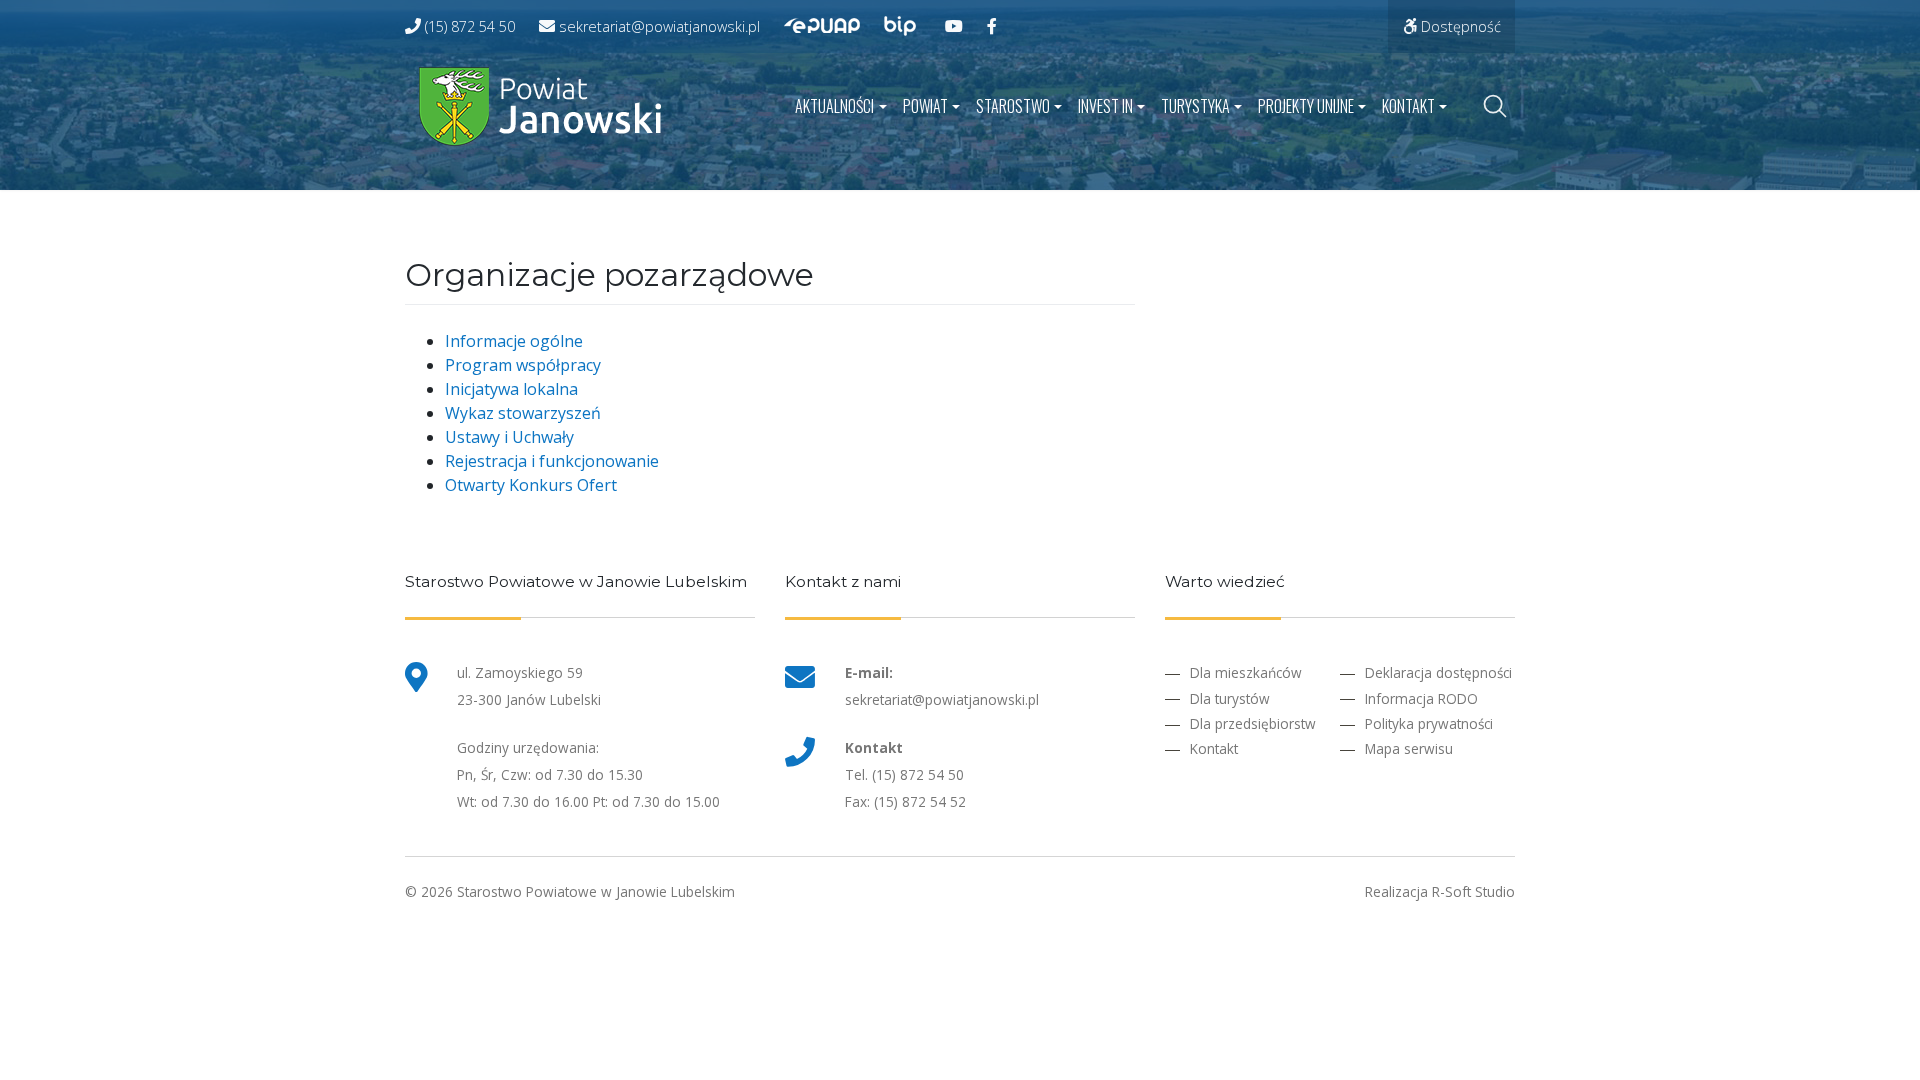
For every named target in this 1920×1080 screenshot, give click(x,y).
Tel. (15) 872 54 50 (904, 774)
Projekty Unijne (1306, 106)
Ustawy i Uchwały (509, 437)
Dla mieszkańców (1246, 672)
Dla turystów (1230, 698)
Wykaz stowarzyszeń (523, 413)
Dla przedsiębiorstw (1253, 723)
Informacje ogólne (514, 341)
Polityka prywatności (1429, 723)
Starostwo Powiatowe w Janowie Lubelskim (596, 891)
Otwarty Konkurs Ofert (531, 485)
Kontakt (1408, 106)
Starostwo (1013, 106)
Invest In (1105, 106)
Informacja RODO (1421, 698)
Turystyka (1195, 106)
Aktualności (834, 106)
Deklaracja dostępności (1438, 672)
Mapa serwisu (1409, 748)
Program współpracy (523, 365)
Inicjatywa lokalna (511, 389)
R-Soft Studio (1473, 891)
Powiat (925, 106)
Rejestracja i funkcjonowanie (552, 461)
